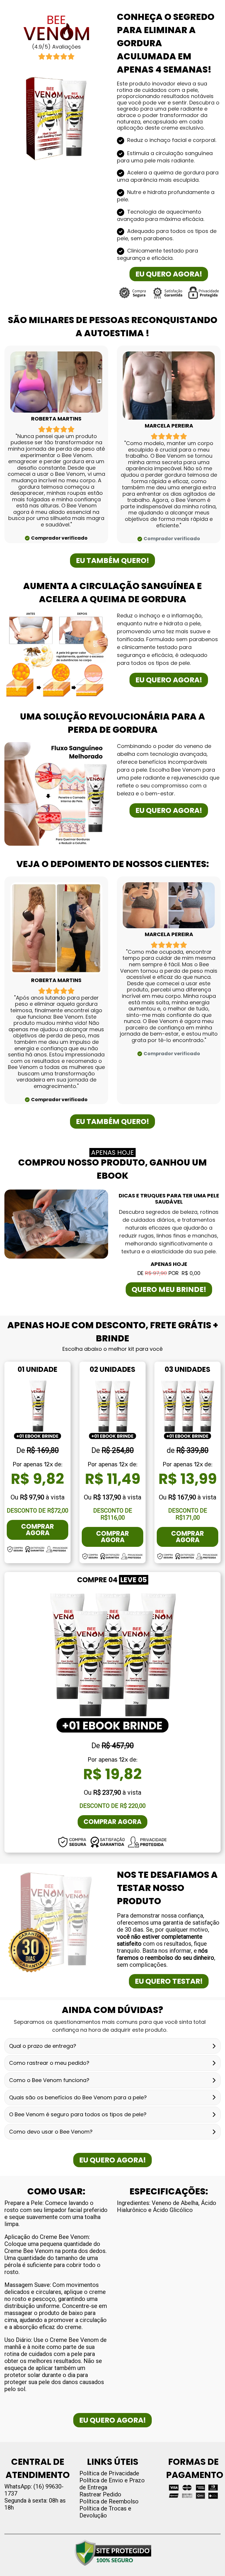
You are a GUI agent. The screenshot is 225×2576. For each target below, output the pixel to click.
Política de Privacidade (109, 2473)
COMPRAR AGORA (37, 1530)
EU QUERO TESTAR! (169, 1981)
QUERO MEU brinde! (169, 1289)
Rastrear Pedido (100, 2494)
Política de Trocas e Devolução (105, 2512)
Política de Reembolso (109, 2501)
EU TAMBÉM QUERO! (112, 561)
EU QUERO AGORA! (169, 274)
